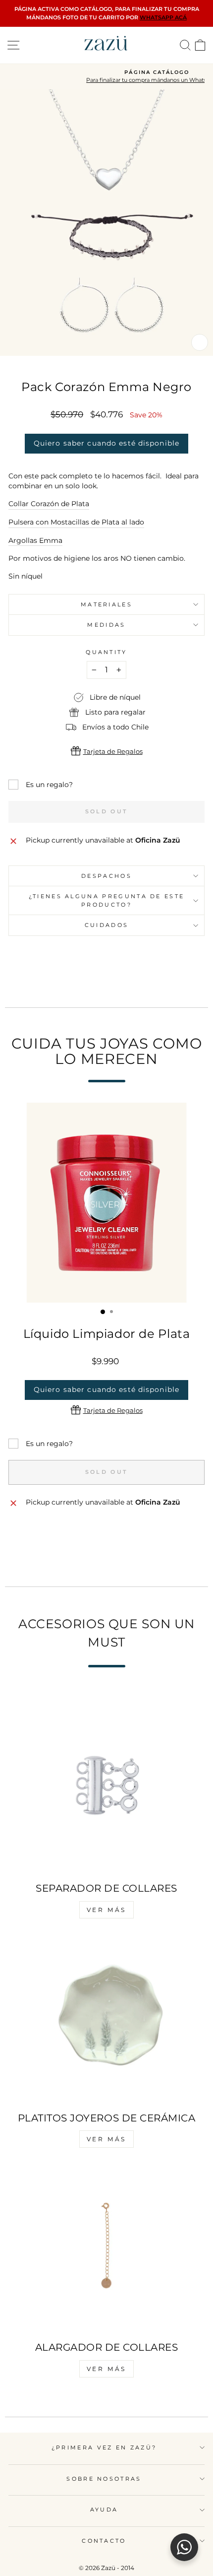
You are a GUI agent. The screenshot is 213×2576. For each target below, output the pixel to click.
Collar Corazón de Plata (49, 504)
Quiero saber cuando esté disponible (106, 443)
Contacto (104, 2541)
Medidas (106, 625)
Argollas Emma (35, 540)
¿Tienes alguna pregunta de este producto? (107, 900)
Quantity (106, 652)
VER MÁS (106, 1910)
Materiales (106, 604)
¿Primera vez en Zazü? (104, 2447)
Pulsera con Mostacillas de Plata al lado (76, 522)
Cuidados (107, 925)
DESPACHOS (106, 876)
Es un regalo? (49, 785)
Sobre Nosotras (104, 2479)
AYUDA (104, 2510)
